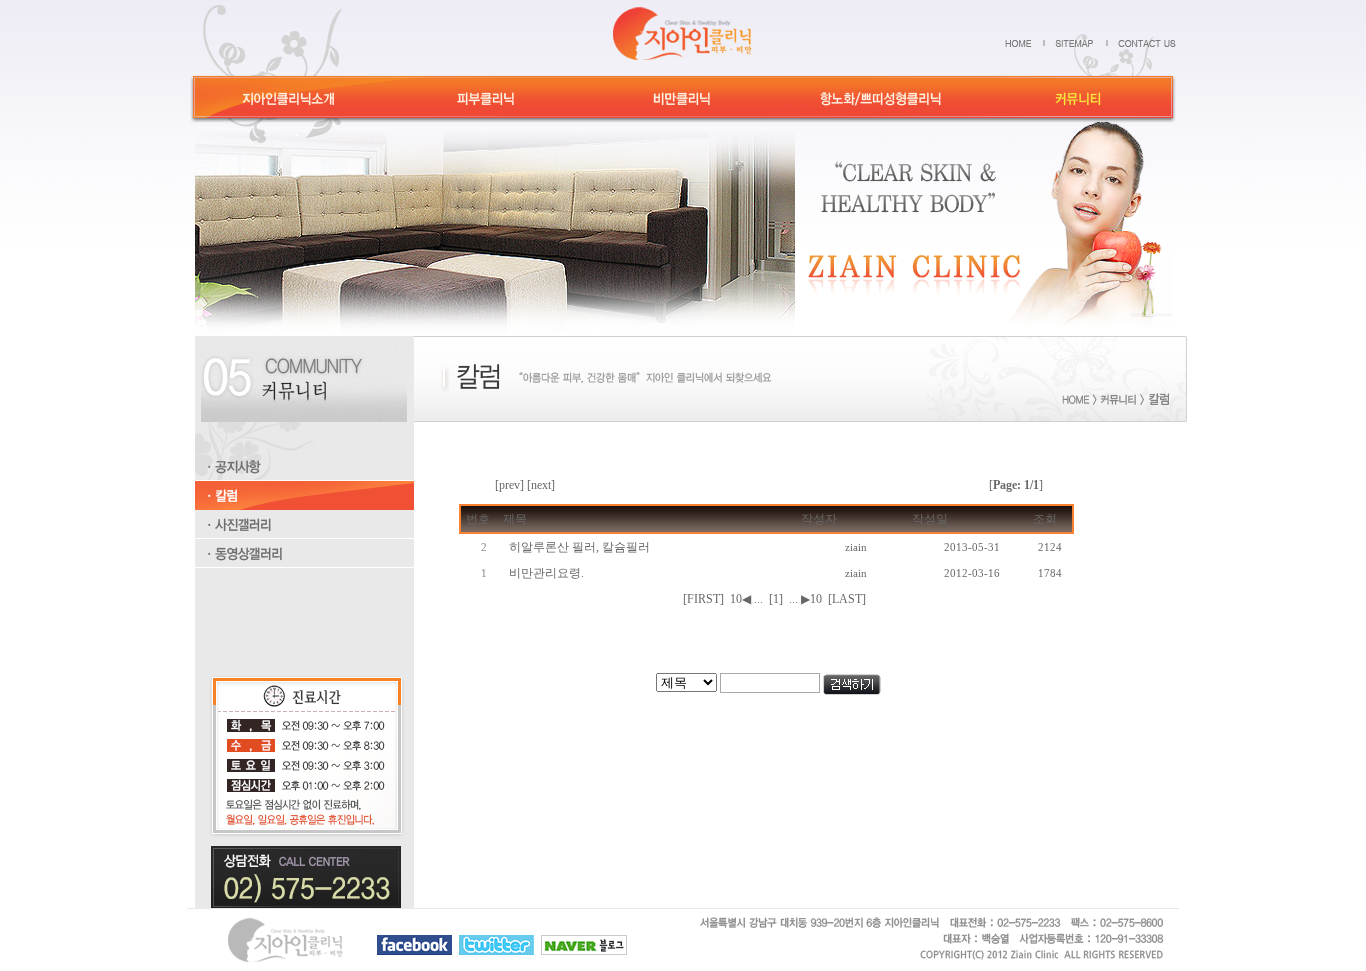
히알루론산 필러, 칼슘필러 (579, 547)
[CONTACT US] (1147, 42)
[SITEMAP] (1081, 42)
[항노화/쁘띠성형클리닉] (880, 106)
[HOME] (1025, 42)
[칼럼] (304, 506)
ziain (856, 547)
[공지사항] (304, 477)
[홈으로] (682, 32)
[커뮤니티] (1078, 106)
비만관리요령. (546, 573)
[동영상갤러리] (304, 564)
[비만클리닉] (682, 106)
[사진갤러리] (304, 535)
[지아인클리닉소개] (288, 106)
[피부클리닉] (486, 106)
